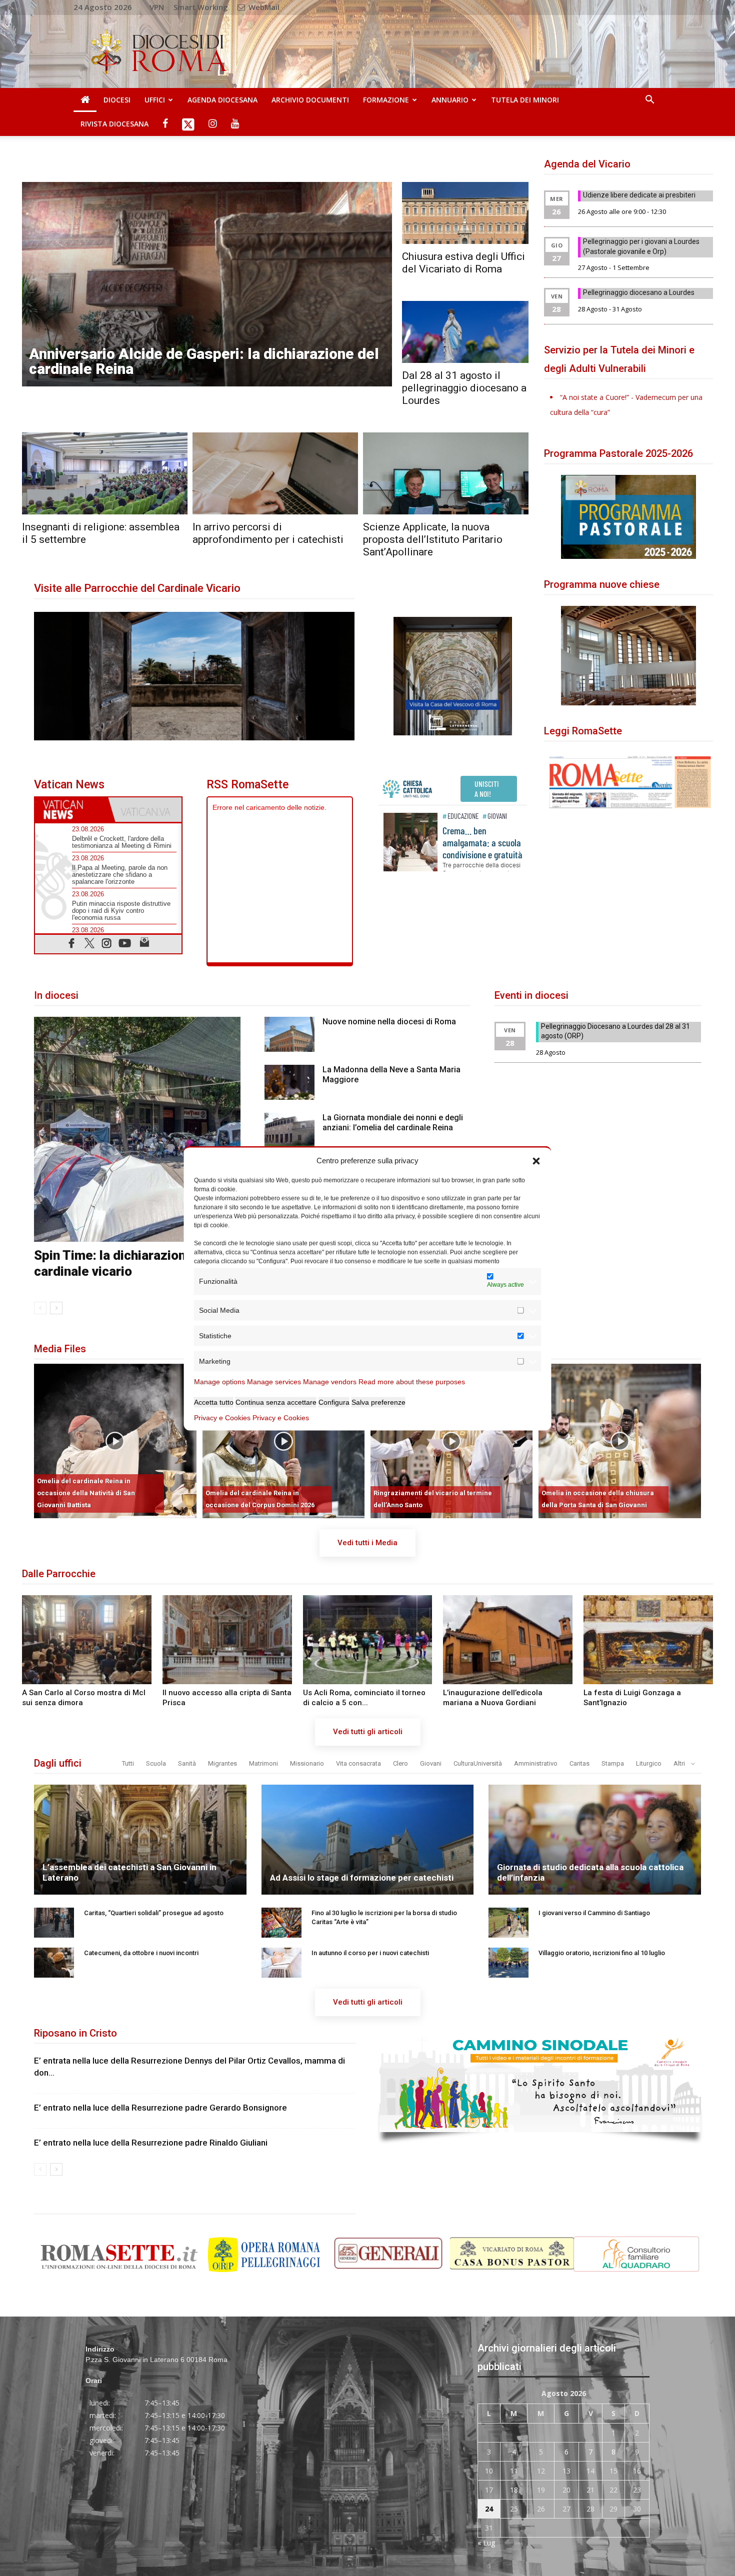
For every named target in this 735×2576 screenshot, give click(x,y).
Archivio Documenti (310, 100)
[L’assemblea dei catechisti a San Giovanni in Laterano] (140, 1850)
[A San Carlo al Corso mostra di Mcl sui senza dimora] (87, 1640)
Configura (334, 1402)
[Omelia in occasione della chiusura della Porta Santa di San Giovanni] (619, 1441)
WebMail (263, 7)
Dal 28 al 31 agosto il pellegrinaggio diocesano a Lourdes (464, 388)
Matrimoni (263, 1763)
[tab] (71, 810)
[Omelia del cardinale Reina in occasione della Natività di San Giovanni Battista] (115, 1441)
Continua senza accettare (276, 1402)
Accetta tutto (214, 1402)
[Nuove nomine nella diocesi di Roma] (289, 1034)
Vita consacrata (358, 1763)
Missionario (307, 1763)
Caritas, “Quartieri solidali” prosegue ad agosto (154, 1913)
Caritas (579, 1763)
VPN (157, 7)
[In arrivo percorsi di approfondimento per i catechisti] (275, 473)
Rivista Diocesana (114, 124)
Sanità (187, 1763)
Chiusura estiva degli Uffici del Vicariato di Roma (463, 263)
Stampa (613, 1763)
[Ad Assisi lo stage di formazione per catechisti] (368, 1850)
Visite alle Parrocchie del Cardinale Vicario (137, 588)
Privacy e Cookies (222, 1417)
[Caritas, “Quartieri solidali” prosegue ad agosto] (54, 1923)
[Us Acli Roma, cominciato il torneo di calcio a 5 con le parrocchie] (368, 1640)
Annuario (450, 100)
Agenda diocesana (222, 100)
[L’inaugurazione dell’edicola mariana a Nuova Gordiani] (508, 1640)
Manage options (219, 1381)
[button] (536, 1160)
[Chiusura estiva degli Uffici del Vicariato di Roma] (465, 213)
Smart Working (201, 7)
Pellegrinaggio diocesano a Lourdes (639, 292)
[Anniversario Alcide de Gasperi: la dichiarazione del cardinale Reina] (207, 284)
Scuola (156, 1763)
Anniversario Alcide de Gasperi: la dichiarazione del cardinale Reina (204, 361)
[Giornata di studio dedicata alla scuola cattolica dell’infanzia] (595, 1850)
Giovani (431, 1763)
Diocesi (117, 100)
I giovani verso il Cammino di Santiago (594, 1913)
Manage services (274, 1381)
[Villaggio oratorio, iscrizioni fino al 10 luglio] (508, 1963)
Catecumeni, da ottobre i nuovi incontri (141, 1953)
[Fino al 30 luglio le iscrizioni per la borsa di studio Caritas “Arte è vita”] (281, 1923)
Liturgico (649, 1763)
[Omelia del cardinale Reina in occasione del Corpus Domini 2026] (283, 1441)
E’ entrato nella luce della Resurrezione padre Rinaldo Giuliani (151, 2143)
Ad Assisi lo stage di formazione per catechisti (362, 1878)
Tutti (128, 1763)
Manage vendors (330, 1381)
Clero (400, 1763)
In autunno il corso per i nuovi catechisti (370, 1953)
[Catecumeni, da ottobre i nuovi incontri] (54, 1963)
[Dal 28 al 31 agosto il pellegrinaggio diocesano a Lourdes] (465, 332)
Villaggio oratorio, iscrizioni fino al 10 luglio (602, 1953)
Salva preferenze (378, 1402)
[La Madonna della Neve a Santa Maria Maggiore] (289, 1082)
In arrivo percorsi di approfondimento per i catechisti (268, 533)
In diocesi (56, 995)
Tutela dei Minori (525, 100)
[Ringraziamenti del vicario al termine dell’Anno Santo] (451, 1441)
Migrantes (222, 1763)
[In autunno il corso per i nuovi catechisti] (281, 1963)
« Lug (486, 2543)
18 (514, 2490)
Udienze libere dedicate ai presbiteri (639, 195)
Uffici (155, 100)
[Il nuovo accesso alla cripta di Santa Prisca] (227, 1640)
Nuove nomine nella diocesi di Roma (389, 1022)
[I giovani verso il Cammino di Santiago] (508, 1923)
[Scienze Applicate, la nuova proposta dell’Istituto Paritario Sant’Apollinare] (446, 473)
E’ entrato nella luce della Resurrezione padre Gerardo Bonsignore (160, 2108)
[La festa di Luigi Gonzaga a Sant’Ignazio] (648, 1640)
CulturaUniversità (478, 1763)
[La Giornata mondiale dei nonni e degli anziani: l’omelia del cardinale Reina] (289, 1130)
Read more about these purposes (412, 1381)
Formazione (386, 100)
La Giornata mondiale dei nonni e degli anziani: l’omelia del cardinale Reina (393, 1123)
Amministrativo (536, 1763)
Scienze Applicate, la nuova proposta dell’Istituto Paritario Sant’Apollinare (433, 539)
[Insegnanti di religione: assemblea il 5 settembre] (105, 473)
